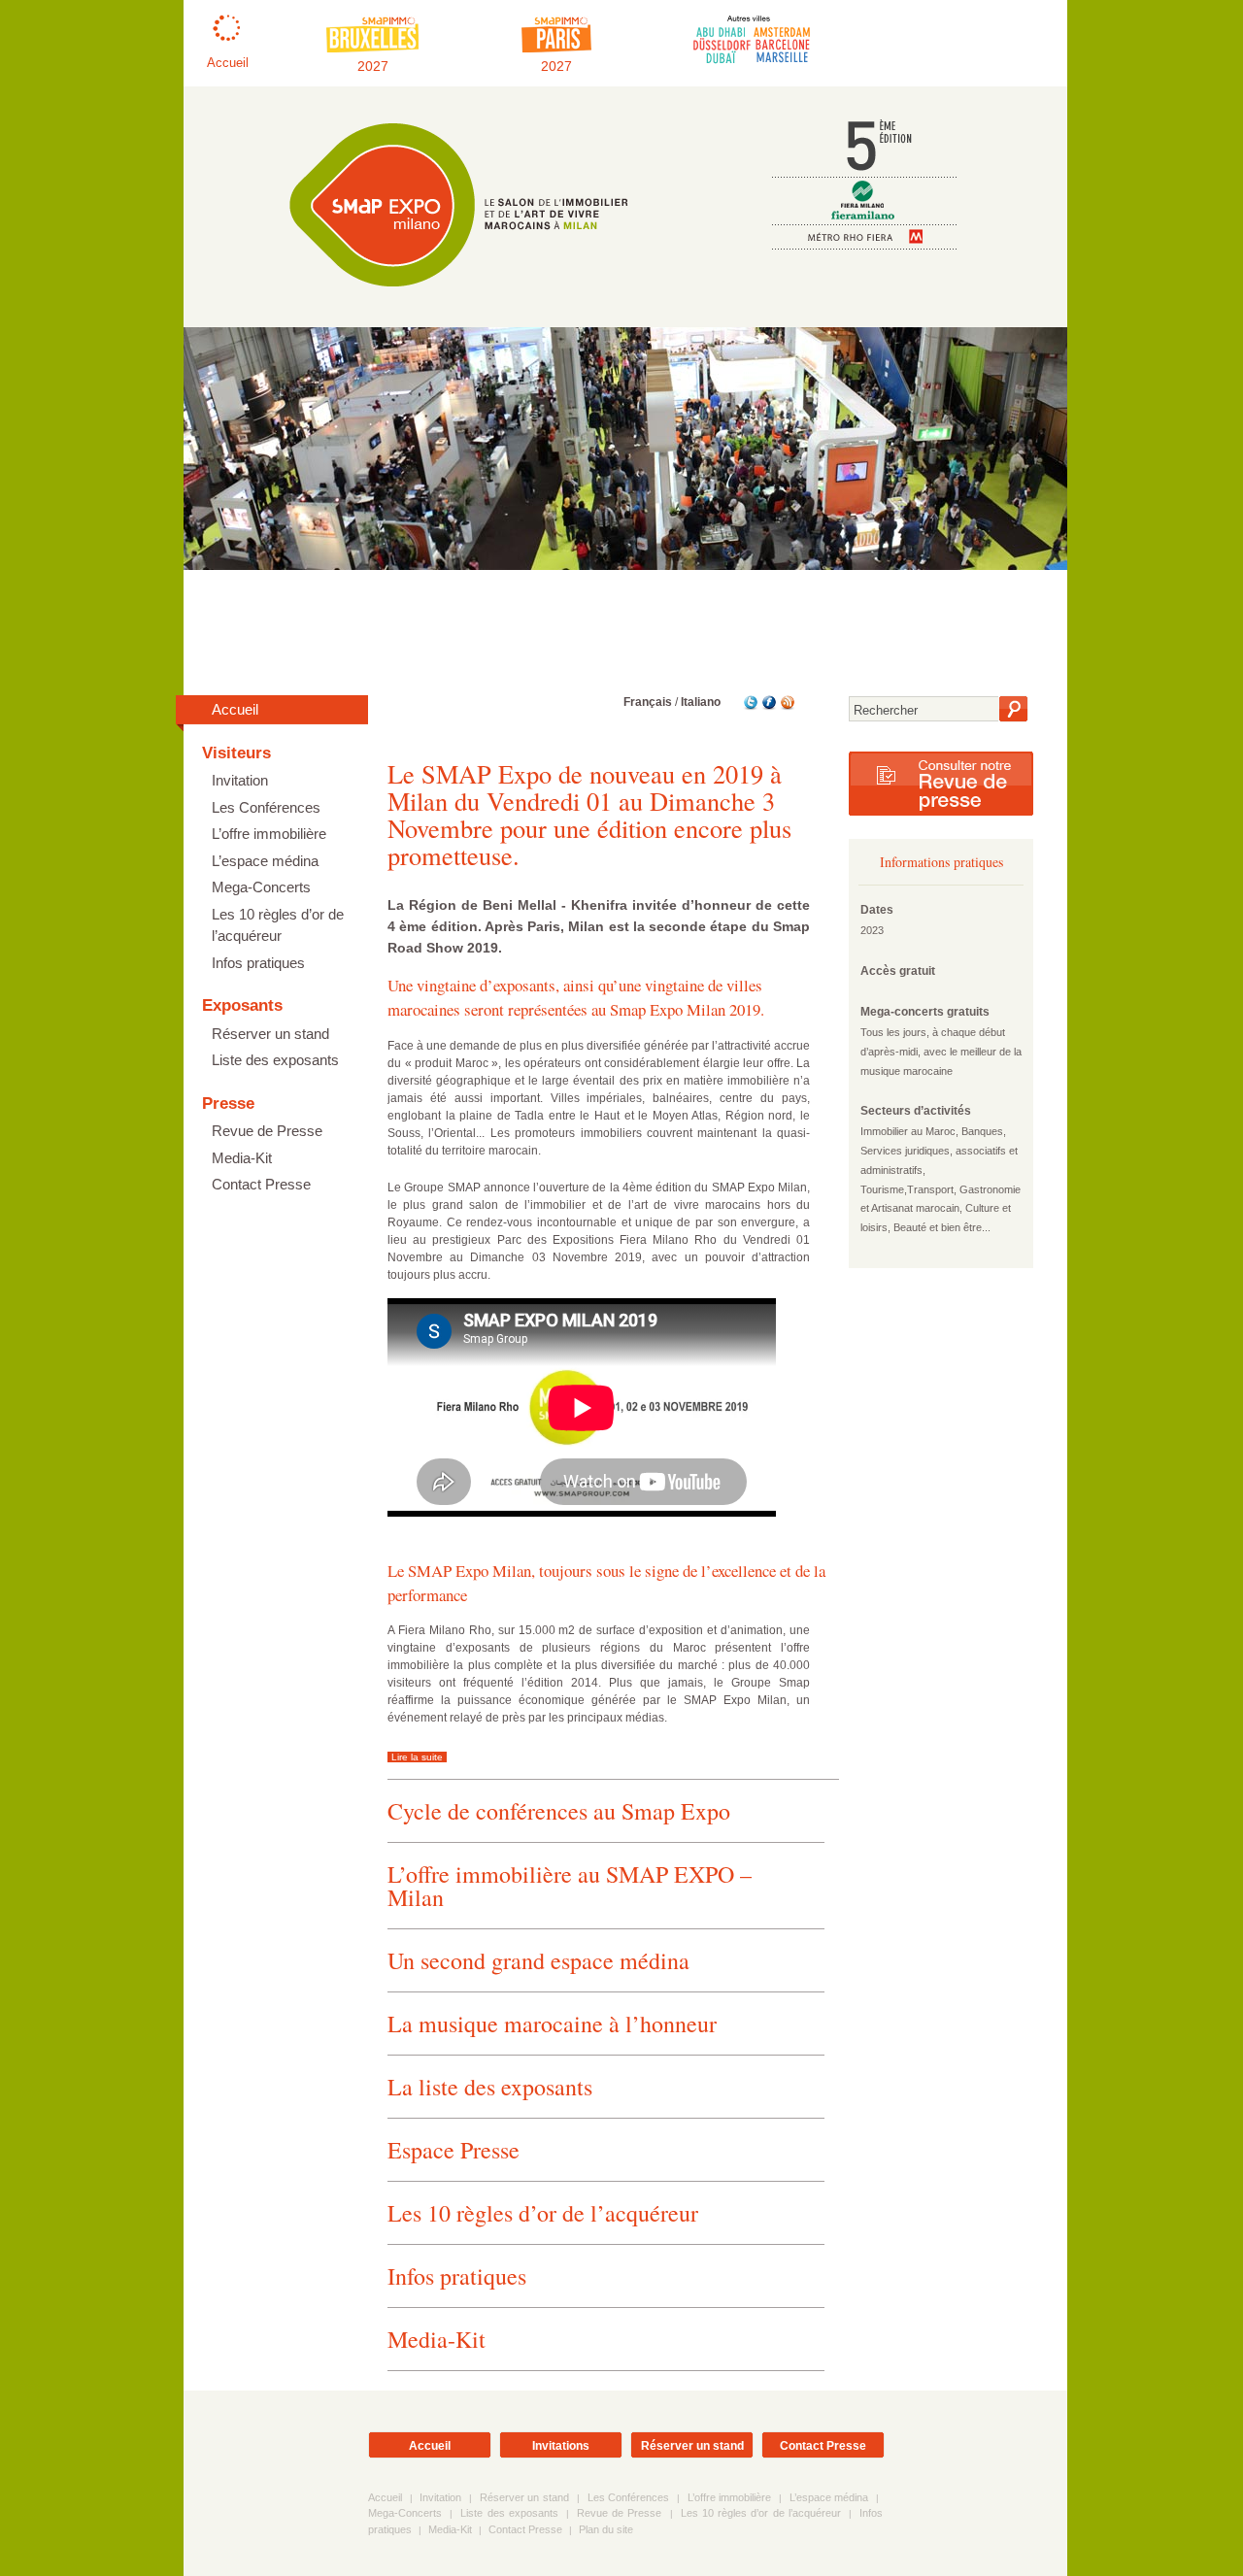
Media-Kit (242, 1158)
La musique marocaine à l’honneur (552, 2024)
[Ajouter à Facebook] (768, 707)
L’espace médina (265, 861)
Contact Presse (261, 1184)
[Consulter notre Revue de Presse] (941, 812)
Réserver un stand (270, 1034)
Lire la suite (417, 1757)
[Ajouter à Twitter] (749, 707)
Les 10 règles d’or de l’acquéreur (278, 925)
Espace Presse (454, 2150)
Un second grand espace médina (538, 1960)
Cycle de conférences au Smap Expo (559, 1811)
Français (648, 702)
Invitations (561, 2446)
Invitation (240, 780)
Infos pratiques (258, 963)
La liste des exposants (490, 2087)
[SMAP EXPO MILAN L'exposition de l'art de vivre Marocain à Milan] (447, 296)
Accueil (235, 709)
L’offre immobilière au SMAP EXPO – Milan (570, 1886)
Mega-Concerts (261, 887)
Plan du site (606, 2529)
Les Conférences (266, 807)
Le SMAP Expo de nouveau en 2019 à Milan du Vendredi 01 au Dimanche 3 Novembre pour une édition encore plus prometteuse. (589, 814)
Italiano (701, 702)
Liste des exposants (275, 1060)
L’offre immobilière (269, 834)
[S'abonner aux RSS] (786, 707)
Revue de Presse (267, 1131)
